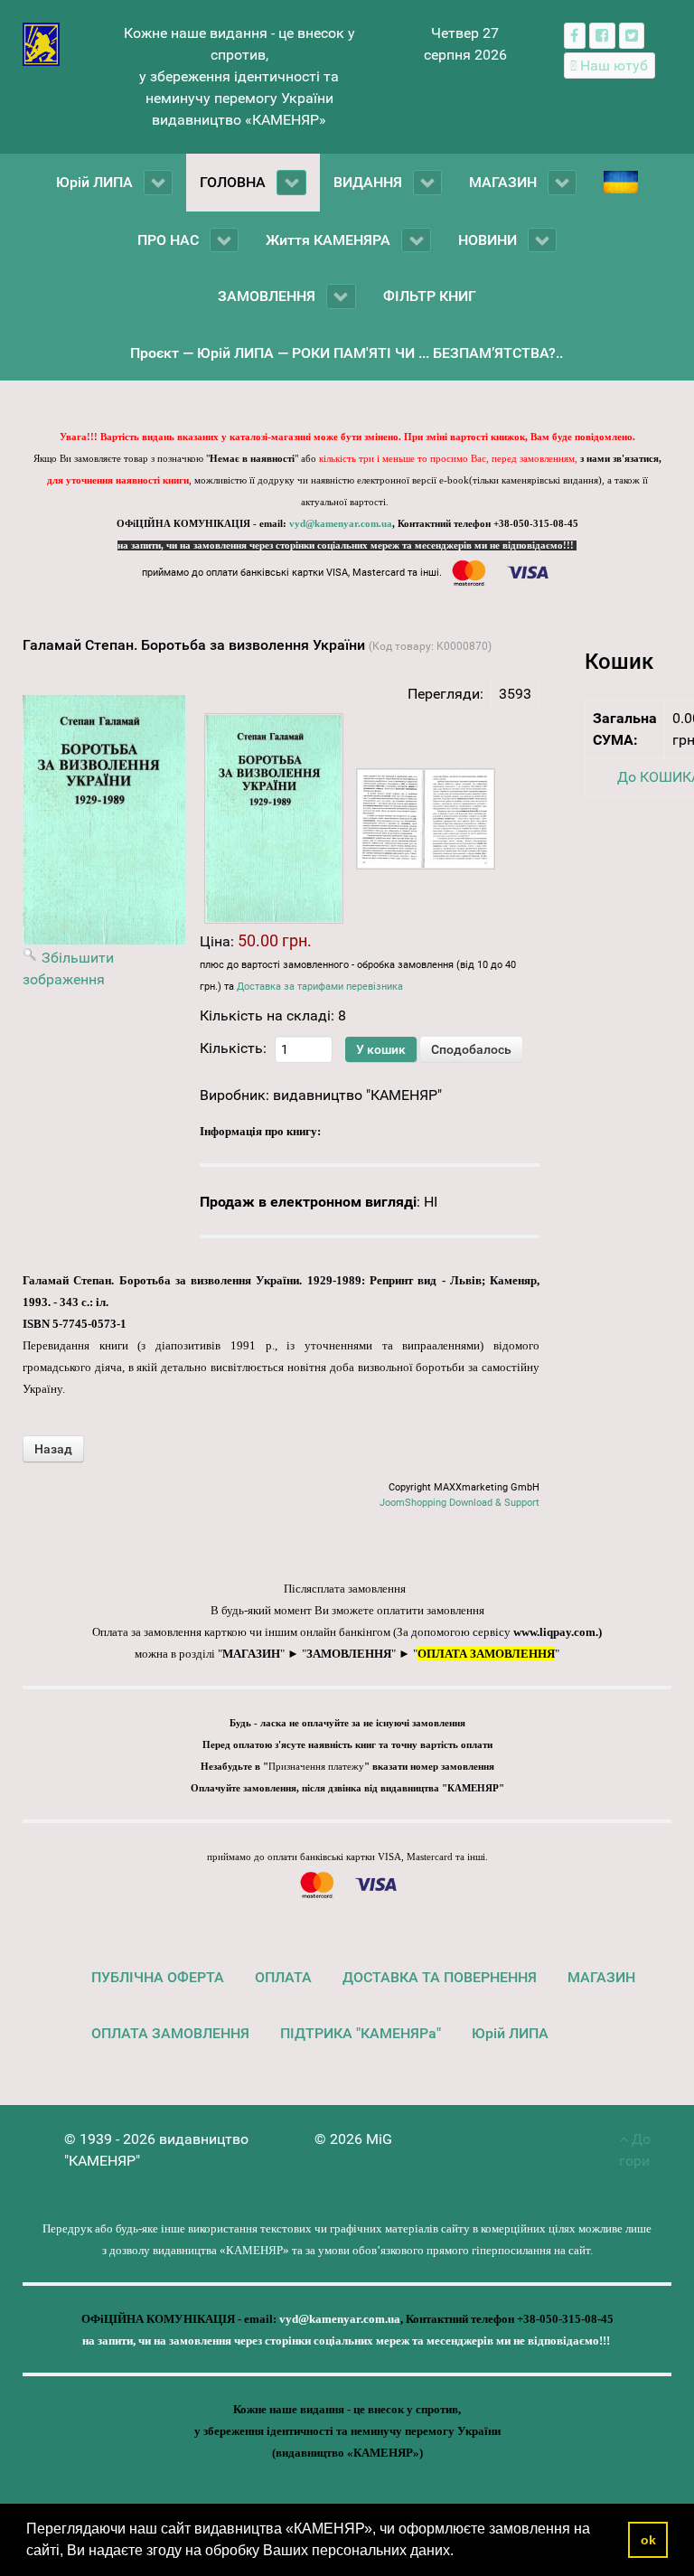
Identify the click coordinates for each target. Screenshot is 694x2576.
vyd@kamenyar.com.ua (341, 524)
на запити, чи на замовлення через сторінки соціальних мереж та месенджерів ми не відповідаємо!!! (347, 545)
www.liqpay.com (554, 1632)
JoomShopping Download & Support (460, 1503)
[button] (460, 2552)
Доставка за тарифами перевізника (320, 987)
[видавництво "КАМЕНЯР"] (41, 43)
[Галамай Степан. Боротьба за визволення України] (274, 818)
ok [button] (648, 2540)
